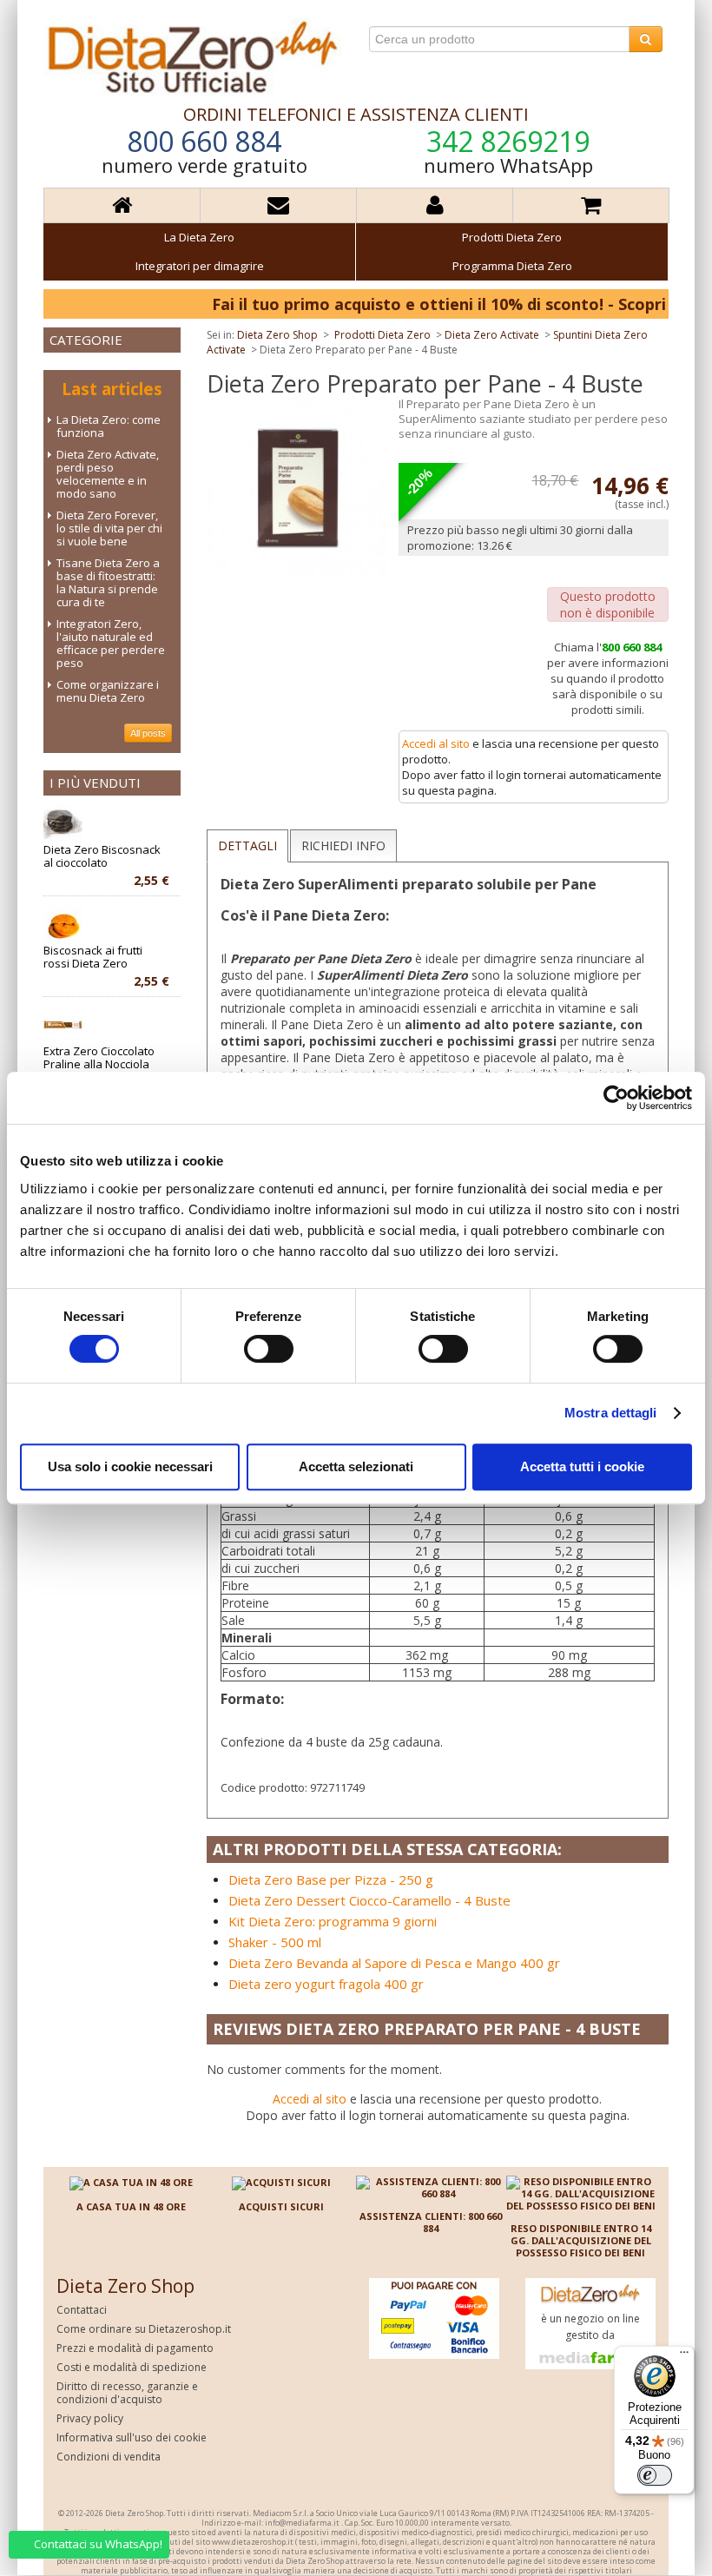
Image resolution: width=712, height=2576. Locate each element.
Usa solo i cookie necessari (130, 1466)
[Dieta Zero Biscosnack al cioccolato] (63, 824)
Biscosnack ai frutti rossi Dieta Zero (106, 957)
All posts (148, 733)
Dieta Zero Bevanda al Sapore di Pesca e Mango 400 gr (394, 1963)
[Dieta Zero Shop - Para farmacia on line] (193, 56)
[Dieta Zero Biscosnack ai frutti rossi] (63, 925)
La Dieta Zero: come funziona (109, 426)
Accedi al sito (436, 743)
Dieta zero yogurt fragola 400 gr (326, 1984)
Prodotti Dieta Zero (512, 237)
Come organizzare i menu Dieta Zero (108, 691)
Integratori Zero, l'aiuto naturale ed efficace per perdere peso (111, 643)
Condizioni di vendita (109, 2457)
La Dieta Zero (199, 237)
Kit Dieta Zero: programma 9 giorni (333, 1921)
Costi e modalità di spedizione (132, 2367)
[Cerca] (646, 39)
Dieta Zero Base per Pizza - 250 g (331, 1879)
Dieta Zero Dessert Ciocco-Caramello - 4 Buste (369, 1900)
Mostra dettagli (611, 1413)
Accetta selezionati (356, 1466)
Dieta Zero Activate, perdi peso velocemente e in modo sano (108, 474)
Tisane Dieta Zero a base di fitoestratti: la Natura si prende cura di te (108, 582)
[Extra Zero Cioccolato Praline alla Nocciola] (63, 1025)
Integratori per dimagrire (200, 266)
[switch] (269, 1349)
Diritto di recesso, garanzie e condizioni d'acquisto (127, 2393)
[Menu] (684, 2356)
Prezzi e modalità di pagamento (135, 2348)
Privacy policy (90, 2418)
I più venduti (95, 783)
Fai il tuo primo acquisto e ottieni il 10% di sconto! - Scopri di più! (424, 304)
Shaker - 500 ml (275, 1942)
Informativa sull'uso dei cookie (132, 2437)
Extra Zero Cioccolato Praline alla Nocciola (106, 1058)
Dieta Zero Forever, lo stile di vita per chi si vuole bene (109, 528)
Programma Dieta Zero (512, 266)
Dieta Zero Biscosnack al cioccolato (106, 856)
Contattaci (82, 2310)
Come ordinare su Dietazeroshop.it (144, 2329)
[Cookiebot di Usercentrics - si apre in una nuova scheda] (616, 1098)
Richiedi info (343, 845)
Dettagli (247, 845)
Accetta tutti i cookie (582, 1466)
